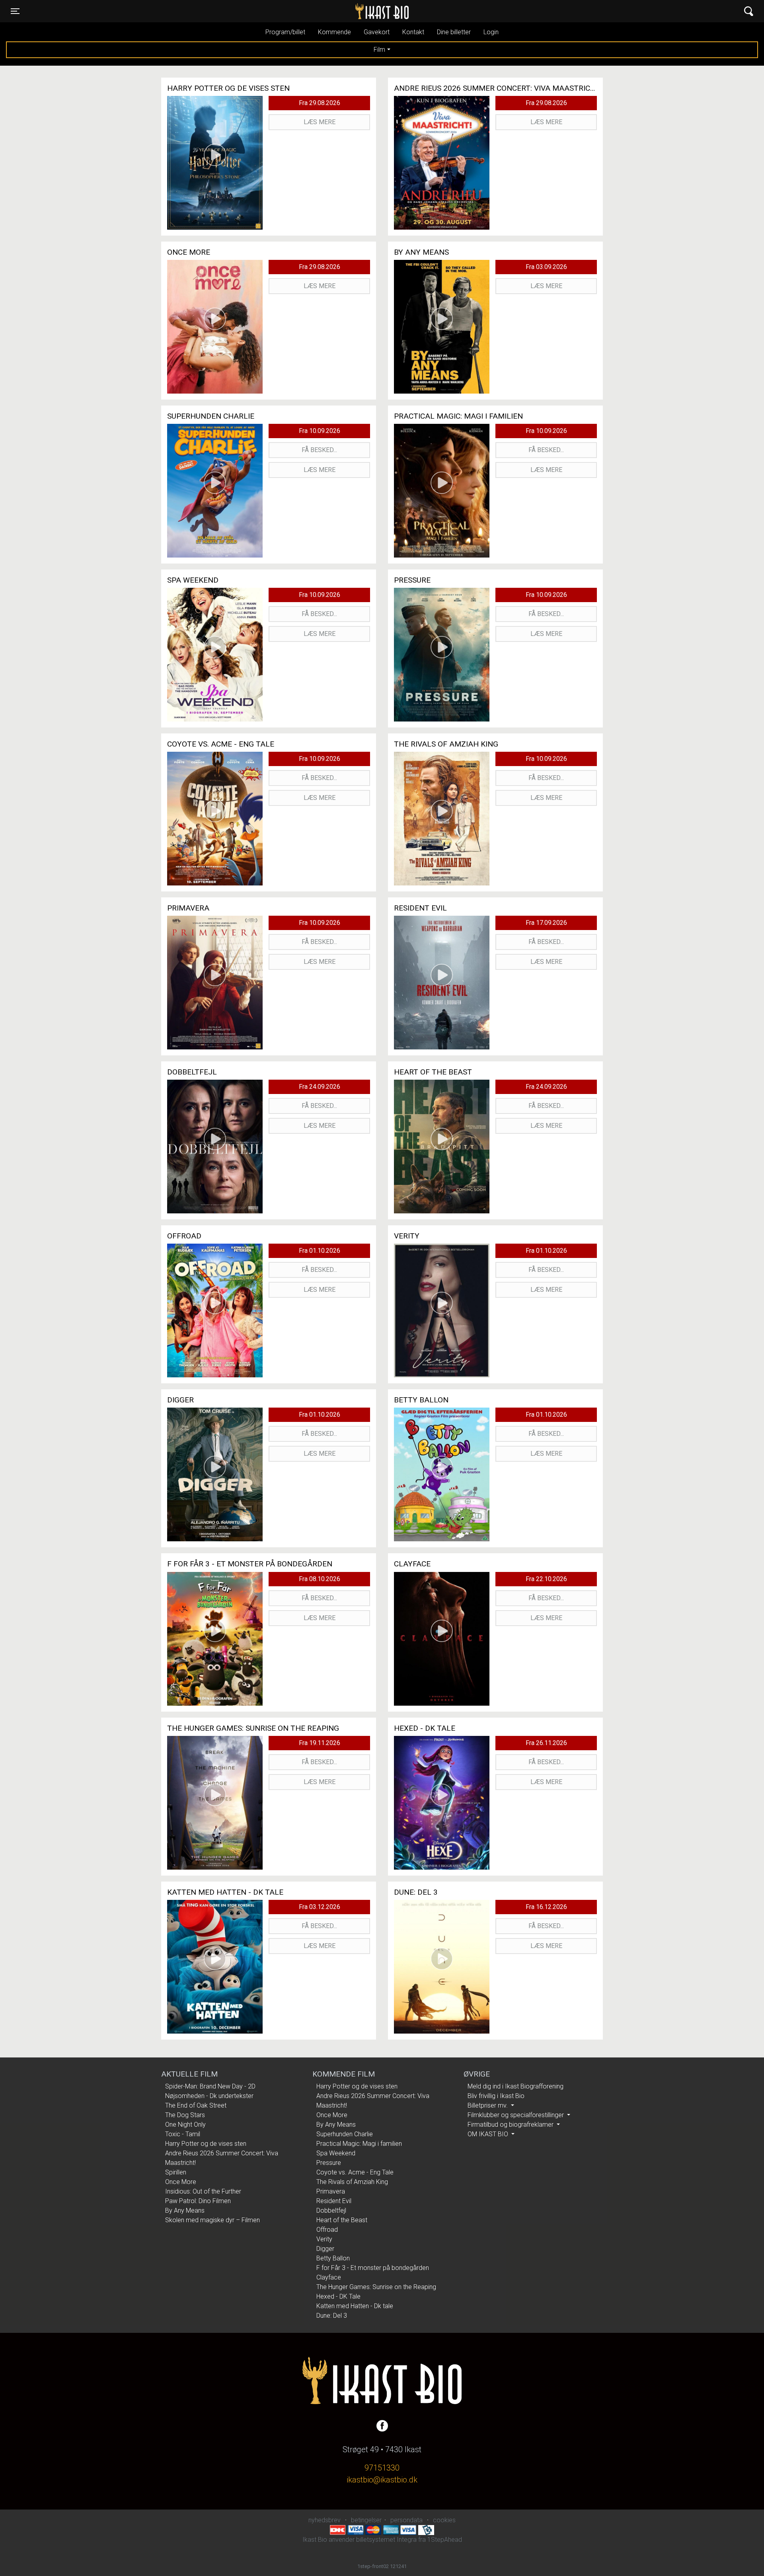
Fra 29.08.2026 (320, 103)
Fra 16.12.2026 (546, 1907)
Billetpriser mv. (488, 2105)
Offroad (327, 2230)
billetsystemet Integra (386, 2540)
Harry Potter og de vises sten (206, 2144)
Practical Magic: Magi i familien (359, 2144)
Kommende (334, 32)
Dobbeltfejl (331, 2210)
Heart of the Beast (342, 2220)
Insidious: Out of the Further (203, 2191)
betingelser (366, 2520)
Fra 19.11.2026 (320, 1743)
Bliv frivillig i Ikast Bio (496, 2096)
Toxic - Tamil (183, 2134)
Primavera (331, 2191)
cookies (444, 2520)
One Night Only (185, 2125)
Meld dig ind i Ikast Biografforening (516, 2086)
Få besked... (319, 450)
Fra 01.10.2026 (320, 1251)
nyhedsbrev (325, 2520)
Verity (324, 2239)
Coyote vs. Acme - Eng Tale (355, 2172)
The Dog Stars (185, 2115)
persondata (406, 2520)
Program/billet (285, 32)
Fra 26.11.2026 (546, 1743)
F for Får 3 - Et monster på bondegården (373, 2268)
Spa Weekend (336, 2153)
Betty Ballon (333, 2258)
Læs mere (320, 122)
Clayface (329, 2277)
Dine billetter (454, 32)
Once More (181, 2182)
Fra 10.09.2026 (320, 431)
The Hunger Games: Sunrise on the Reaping (376, 2287)
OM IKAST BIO (489, 2134)
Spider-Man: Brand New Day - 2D (210, 2086)
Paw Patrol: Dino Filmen (198, 2201)
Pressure (329, 2163)
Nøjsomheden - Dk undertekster (209, 2096)
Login (491, 32)
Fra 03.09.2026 (546, 267)
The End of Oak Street (196, 2105)
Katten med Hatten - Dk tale (355, 2306)
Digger (325, 2249)
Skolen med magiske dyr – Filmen (212, 2220)
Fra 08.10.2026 (320, 1579)
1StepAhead (445, 2540)
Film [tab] (379, 50)
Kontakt (413, 32)
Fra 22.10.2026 (546, 1579)
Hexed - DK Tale (338, 2296)
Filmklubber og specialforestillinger (516, 2115)
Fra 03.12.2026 (320, 1907)
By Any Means (185, 2210)
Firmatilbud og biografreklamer (511, 2125)
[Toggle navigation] (749, 11)
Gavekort (377, 32)
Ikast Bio (341, 11)
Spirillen (176, 2172)
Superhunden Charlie (345, 2134)
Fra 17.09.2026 (546, 923)
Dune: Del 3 (332, 2316)
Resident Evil (334, 2201)
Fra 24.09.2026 (320, 1087)
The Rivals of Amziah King (352, 2182)
